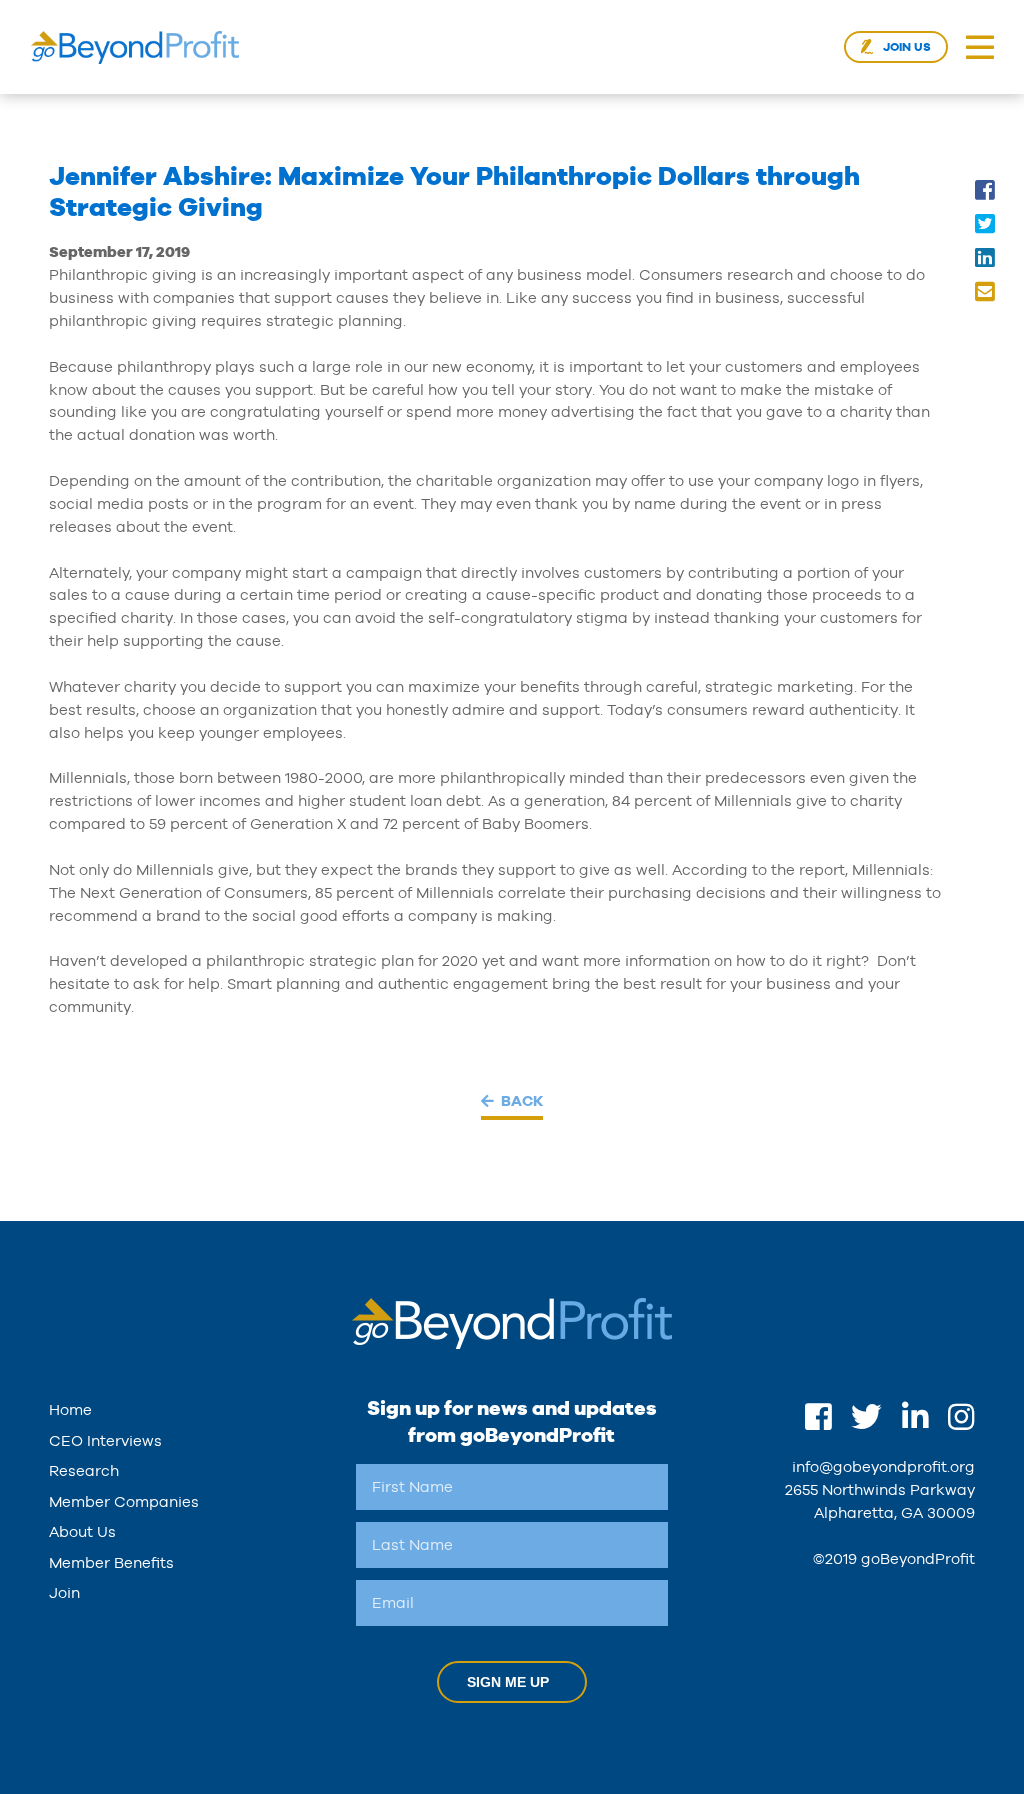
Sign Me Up (508, 1682)
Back (522, 1100)
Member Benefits (111, 1562)
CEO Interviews (105, 1440)
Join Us (907, 47)
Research (84, 1470)
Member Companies (124, 1501)
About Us (82, 1531)
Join (64, 1592)
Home (70, 1409)
